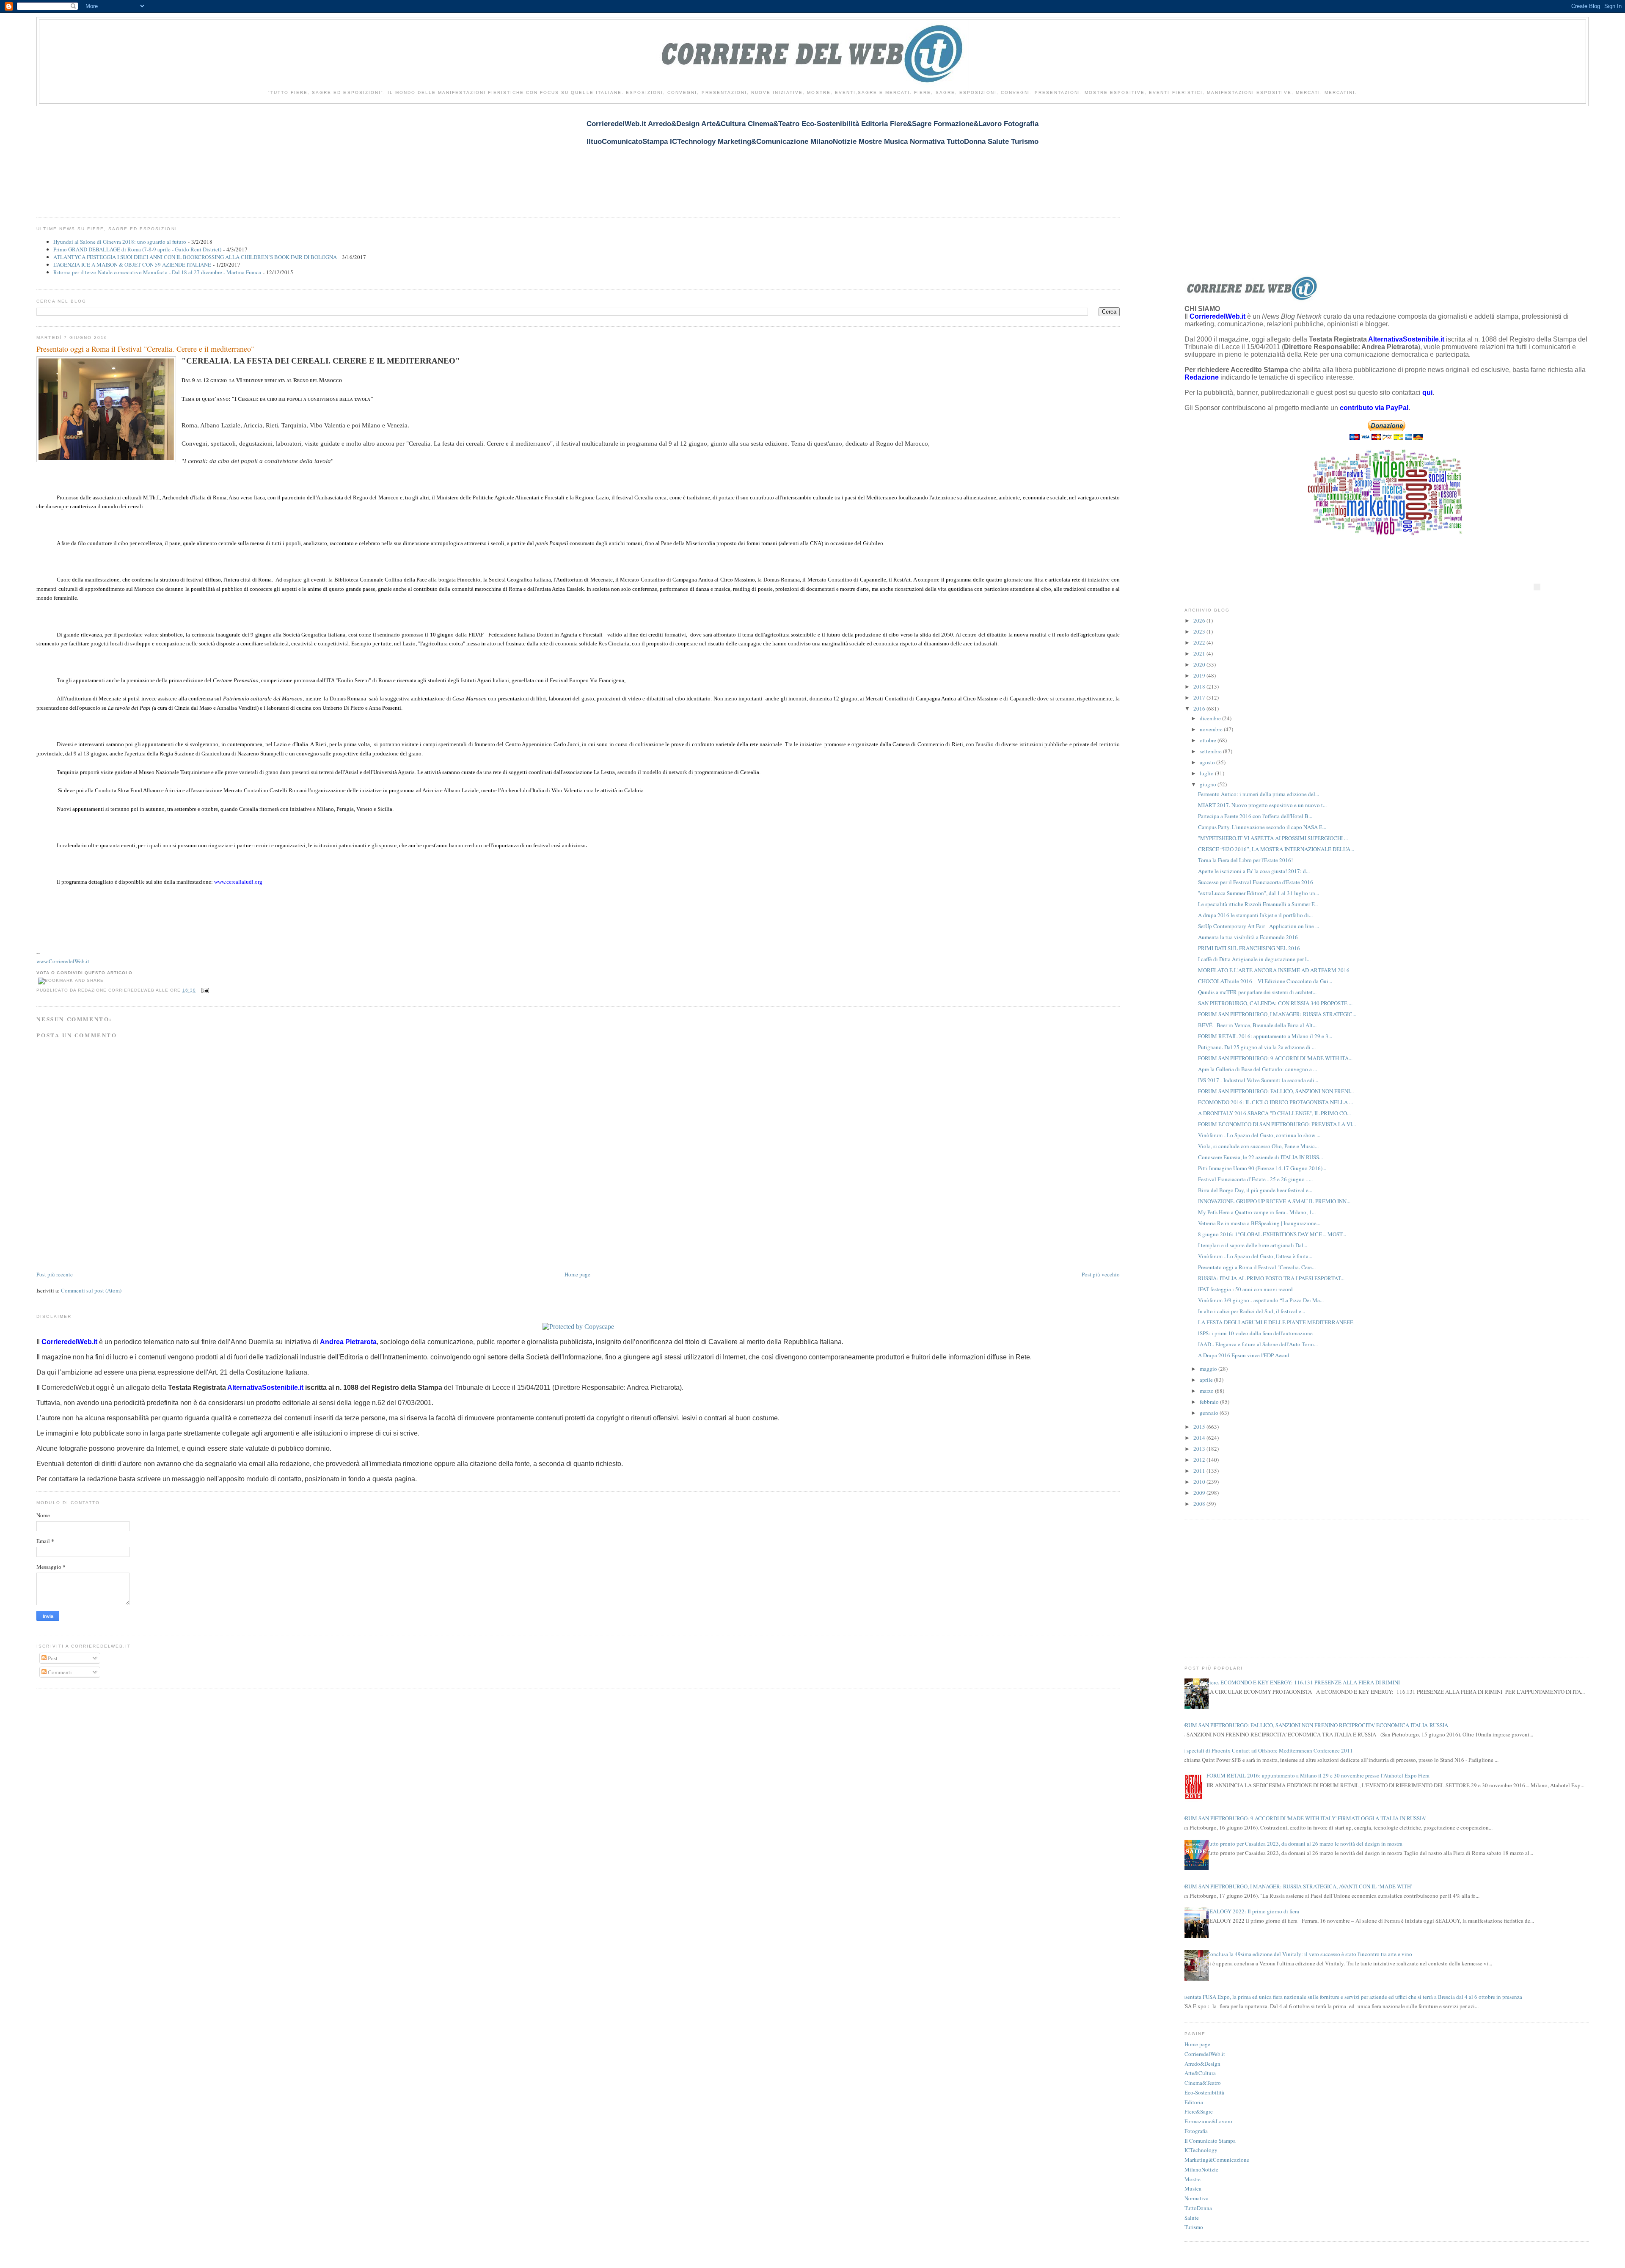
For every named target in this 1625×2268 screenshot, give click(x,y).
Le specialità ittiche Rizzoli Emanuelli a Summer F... (1258, 904)
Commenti (59, 1672)
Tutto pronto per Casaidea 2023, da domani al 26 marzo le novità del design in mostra (1304, 1844)
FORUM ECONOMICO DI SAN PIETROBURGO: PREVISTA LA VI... (1277, 1124)
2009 (1200, 1493)
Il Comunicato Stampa (1210, 2141)
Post (52, 1658)
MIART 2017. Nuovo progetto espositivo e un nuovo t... (1262, 805)
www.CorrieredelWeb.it (63, 961)
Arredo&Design (1202, 2064)
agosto (1208, 762)
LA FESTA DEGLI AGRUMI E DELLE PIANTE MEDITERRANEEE (1276, 1322)
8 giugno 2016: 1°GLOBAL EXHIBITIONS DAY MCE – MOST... (1272, 1234)
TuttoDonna (1198, 2208)
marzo (1207, 1391)
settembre (1211, 751)
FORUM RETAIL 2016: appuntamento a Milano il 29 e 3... (1265, 1036)
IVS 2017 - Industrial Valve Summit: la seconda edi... (1258, 1080)
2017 (1200, 697)
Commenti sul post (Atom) (91, 1290)
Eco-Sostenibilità (1204, 2092)
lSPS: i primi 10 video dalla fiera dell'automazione (1255, 1333)
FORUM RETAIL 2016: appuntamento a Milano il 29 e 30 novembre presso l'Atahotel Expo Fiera (1318, 1775)
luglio (1207, 773)
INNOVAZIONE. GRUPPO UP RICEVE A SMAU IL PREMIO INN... (1274, 1201)
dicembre (1211, 718)
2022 (1200, 642)
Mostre (1193, 2179)
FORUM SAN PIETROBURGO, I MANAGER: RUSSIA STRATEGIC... (1277, 1014)
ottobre (1209, 740)
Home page (577, 1274)
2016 (1200, 708)
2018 (1200, 686)
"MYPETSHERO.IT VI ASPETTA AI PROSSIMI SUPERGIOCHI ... (1273, 838)
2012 (1200, 1460)
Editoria (1194, 2102)
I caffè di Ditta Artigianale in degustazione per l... (1254, 959)
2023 (1200, 631)
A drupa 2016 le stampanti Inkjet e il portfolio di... (1255, 915)
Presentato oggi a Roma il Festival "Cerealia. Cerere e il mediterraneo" (145, 349)
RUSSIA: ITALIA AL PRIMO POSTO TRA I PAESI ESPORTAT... (1271, 1278)
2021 (1200, 653)
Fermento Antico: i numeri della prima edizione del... (1259, 794)
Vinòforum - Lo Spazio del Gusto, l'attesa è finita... (1255, 1256)
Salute (1192, 2218)
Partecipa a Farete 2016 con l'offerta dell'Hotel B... (1255, 816)
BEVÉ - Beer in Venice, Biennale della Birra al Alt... (1257, 1025)
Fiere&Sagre (1199, 2111)
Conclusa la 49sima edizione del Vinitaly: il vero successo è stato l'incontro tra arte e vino (1309, 1954)
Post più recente (55, 1274)
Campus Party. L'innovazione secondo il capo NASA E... (1262, 827)
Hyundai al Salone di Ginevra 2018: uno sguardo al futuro (120, 242)
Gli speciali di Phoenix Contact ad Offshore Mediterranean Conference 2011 (1266, 1750)
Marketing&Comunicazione (1217, 2160)
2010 (1200, 1482)
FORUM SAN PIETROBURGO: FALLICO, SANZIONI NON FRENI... (1276, 1091)
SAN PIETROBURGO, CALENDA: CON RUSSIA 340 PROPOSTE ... (1275, 1003)
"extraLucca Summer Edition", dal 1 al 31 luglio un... (1259, 893)
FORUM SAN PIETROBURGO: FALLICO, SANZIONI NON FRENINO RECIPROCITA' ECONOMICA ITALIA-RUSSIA (1313, 1725)
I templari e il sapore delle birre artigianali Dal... (1253, 1245)
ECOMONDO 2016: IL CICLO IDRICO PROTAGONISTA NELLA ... (1275, 1102)
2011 (1200, 1471)
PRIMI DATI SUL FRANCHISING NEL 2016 (1249, 948)
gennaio (1210, 1413)
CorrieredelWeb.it (1205, 2054)
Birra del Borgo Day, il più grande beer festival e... (1255, 1190)
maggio (1209, 1369)
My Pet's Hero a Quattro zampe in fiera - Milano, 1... (1257, 1212)
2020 (1200, 664)
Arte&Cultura (1200, 2073)
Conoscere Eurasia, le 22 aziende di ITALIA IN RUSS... (1260, 1157)
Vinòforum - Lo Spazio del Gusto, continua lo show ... (1259, 1135)
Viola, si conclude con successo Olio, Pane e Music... (1258, 1146)
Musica (1193, 2188)
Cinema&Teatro (1203, 2083)
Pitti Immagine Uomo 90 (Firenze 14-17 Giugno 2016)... (1262, 1168)
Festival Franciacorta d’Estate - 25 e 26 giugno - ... (1255, 1179)
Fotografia (1196, 2131)
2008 (1200, 1504)
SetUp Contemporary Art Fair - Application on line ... (1259, 926)
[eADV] (1537, 587)
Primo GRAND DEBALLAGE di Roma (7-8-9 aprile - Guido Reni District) (137, 249)
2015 (1200, 1427)
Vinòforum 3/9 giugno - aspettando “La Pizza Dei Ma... (1261, 1300)
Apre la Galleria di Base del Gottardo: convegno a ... (1257, 1069)
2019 (1200, 675)
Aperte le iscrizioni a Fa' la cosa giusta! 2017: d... (1254, 871)
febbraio (1210, 1402)
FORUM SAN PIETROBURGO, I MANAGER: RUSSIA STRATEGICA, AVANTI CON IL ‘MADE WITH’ (1295, 1886)
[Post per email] (204, 990)
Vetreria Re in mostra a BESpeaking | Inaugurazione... (1259, 1223)
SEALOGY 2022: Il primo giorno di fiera (1253, 1911)
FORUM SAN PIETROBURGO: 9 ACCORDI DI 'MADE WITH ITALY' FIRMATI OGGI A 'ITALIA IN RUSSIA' (1302, 1818)
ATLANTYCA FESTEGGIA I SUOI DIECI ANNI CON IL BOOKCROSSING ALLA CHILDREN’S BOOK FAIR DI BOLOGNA (195, 257)
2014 (1200, 1438)
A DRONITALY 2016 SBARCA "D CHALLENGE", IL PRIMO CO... (1274, 1113)
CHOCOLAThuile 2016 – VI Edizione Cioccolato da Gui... (1265, 981)
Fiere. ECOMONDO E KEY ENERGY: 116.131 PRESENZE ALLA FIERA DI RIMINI (1303, 1682)
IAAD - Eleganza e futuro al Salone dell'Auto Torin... (1258, 1344)
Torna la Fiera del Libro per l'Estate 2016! (1245, 860)
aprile (1207, 1380)
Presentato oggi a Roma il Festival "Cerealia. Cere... (1257, 1267)
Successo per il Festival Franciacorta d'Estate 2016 (1256, 882)
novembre (1212, 729)
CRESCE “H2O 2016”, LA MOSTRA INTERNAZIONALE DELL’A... (1276, 849)
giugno (1209, 784)
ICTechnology (1201, 2150)
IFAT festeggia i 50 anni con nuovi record (1245, 1289)
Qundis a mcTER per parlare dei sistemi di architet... (1257, 992)
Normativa (1197, 2198)
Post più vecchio (1101, 1274)
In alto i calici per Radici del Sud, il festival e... (1252, 1311)
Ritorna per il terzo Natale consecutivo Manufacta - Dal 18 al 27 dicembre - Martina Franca (157, 272)
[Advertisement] (190, 157)
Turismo (1194, 2227)
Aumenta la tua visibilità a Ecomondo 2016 (1248, 937)
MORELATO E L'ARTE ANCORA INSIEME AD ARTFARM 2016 (1274, 970)
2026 (1200, 620)
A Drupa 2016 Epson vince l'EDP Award (1244, 1355)
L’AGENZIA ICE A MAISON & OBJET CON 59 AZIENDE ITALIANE (132, 265)
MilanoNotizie (1201, 2169)
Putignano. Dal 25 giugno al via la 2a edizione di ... (1257, 1047)
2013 (1200, 1449)
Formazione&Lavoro (1208, 2121)
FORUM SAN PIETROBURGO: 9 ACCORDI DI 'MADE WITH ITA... (1275, 1058)
